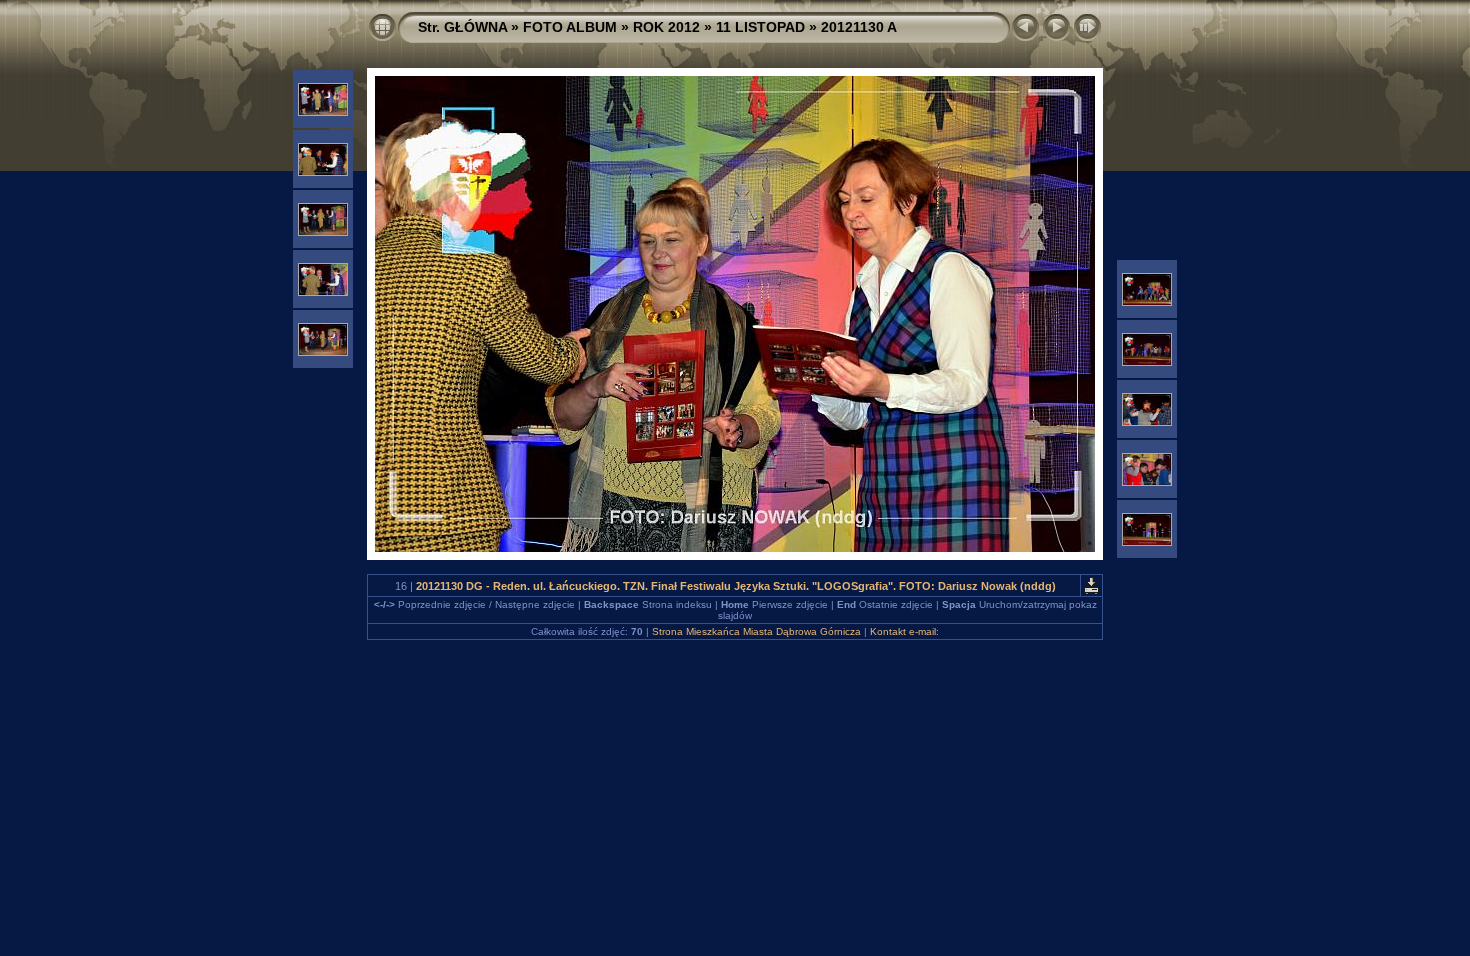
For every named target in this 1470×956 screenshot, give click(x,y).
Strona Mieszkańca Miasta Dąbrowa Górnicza (756, 631)
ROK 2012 (666, 27)
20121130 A (859, 27)
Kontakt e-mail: (904, 631)
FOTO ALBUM (570, 27)
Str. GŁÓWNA (462, 27)
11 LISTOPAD (760, 27)
